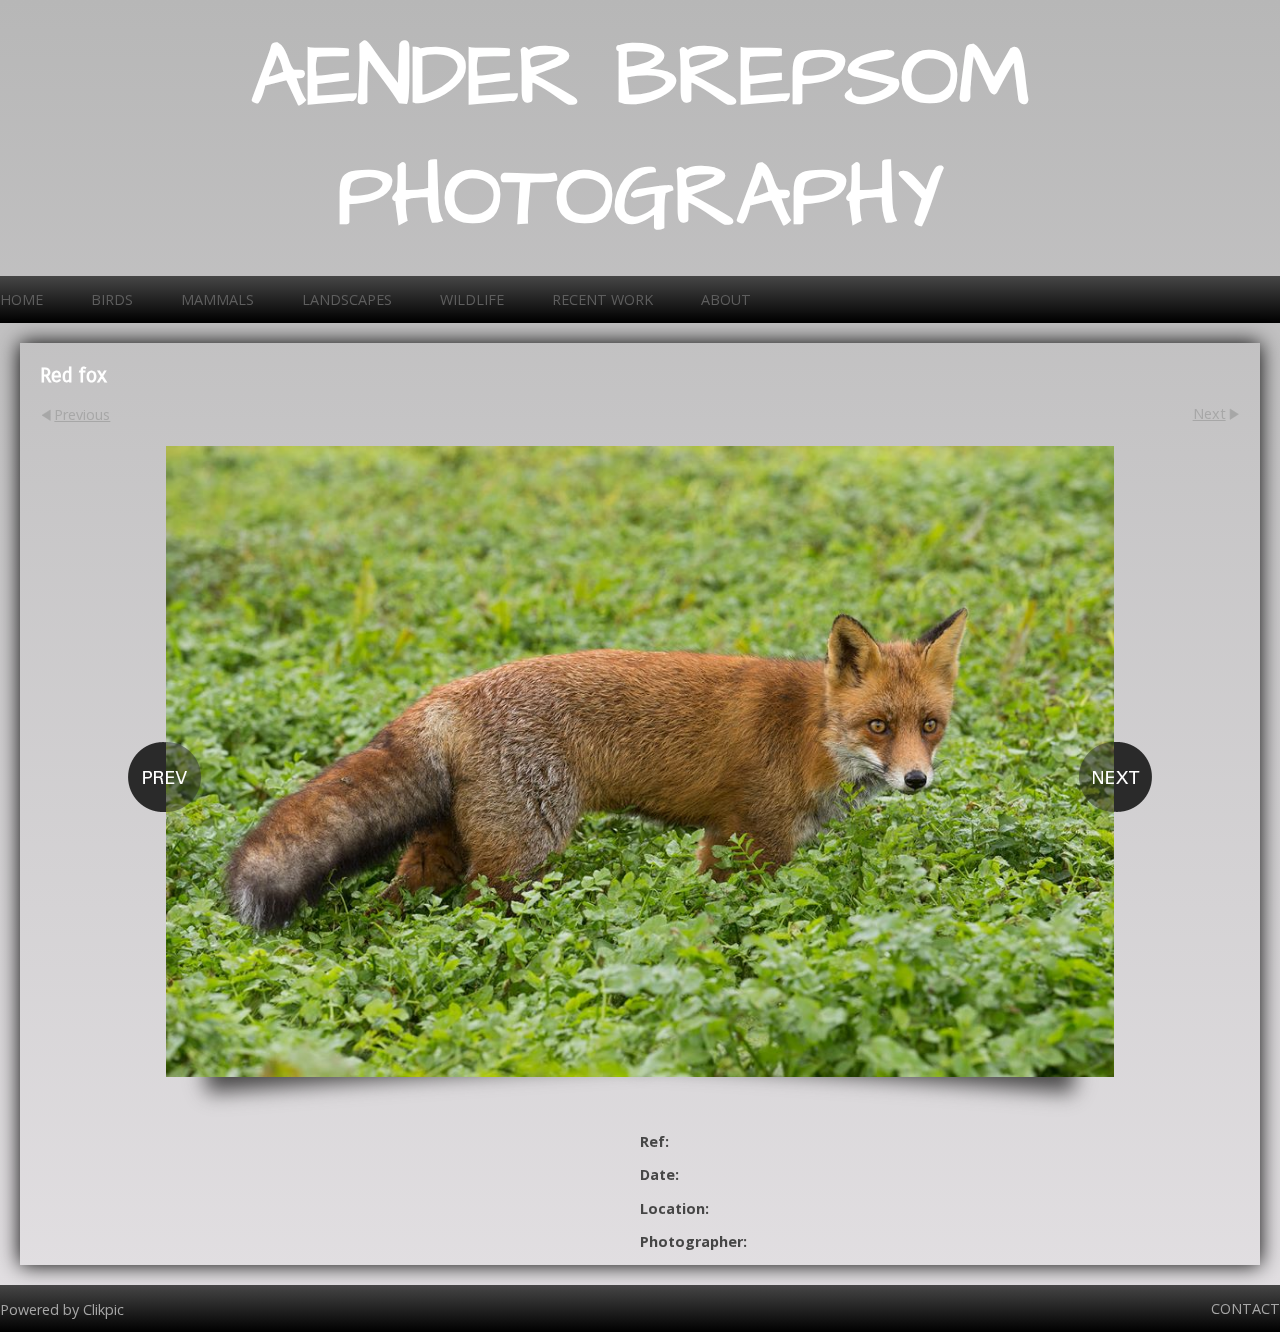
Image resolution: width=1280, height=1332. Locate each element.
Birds (112, 299)
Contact (1245, 1308)
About (726, 299)
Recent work (602, 299)
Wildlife (472, 299)
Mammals (217, 299)
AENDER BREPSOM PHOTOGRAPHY (640, 138)
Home (21, 299)
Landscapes (347, 299)
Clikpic (103, 1308)
